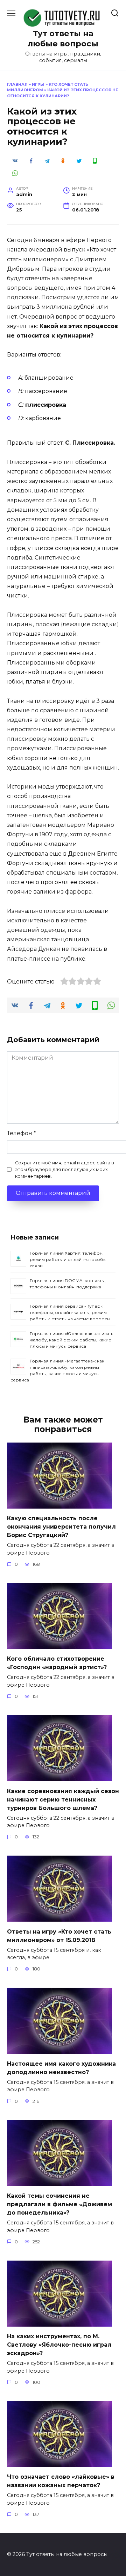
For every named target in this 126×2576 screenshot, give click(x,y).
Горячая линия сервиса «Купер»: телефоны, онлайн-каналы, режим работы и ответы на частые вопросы (70, 1312)
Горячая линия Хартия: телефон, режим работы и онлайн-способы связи (68, 1259)
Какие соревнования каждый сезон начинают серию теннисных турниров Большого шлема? (63, 1799)
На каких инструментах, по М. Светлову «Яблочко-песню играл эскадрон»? (59, 2345)
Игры (38, 84)
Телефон (22, 1133)
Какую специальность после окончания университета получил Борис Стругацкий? (61, 1527)
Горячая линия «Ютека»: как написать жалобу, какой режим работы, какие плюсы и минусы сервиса (71, 1340)
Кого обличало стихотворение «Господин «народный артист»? (57, 1663)
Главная (17, 84)
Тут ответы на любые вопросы (63, 38)
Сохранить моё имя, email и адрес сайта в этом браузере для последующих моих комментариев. (65, 1169)
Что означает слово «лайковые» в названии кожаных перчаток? (61, 2481)
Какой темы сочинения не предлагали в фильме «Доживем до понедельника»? (59, 2204)
